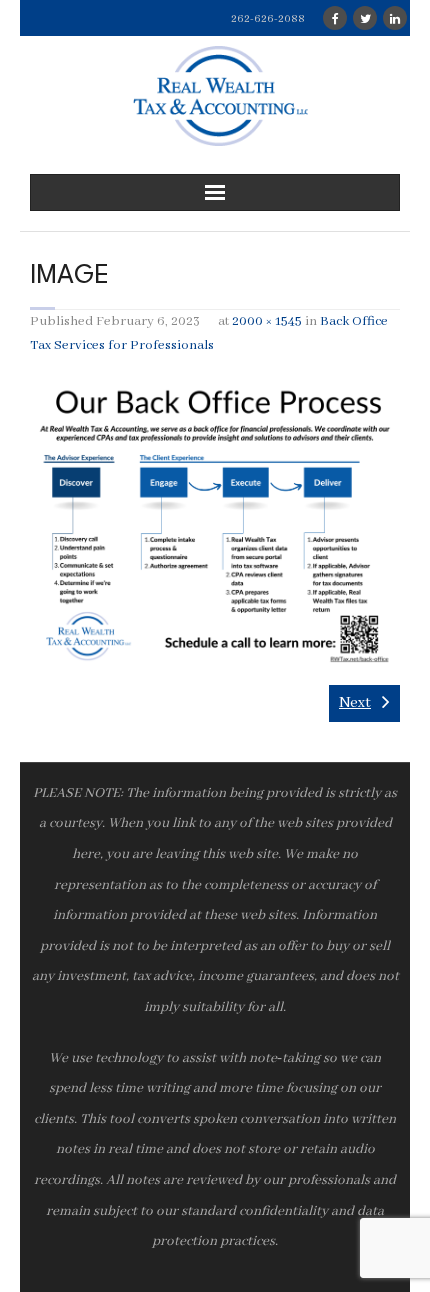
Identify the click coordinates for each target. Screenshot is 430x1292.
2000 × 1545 (267, 321)
